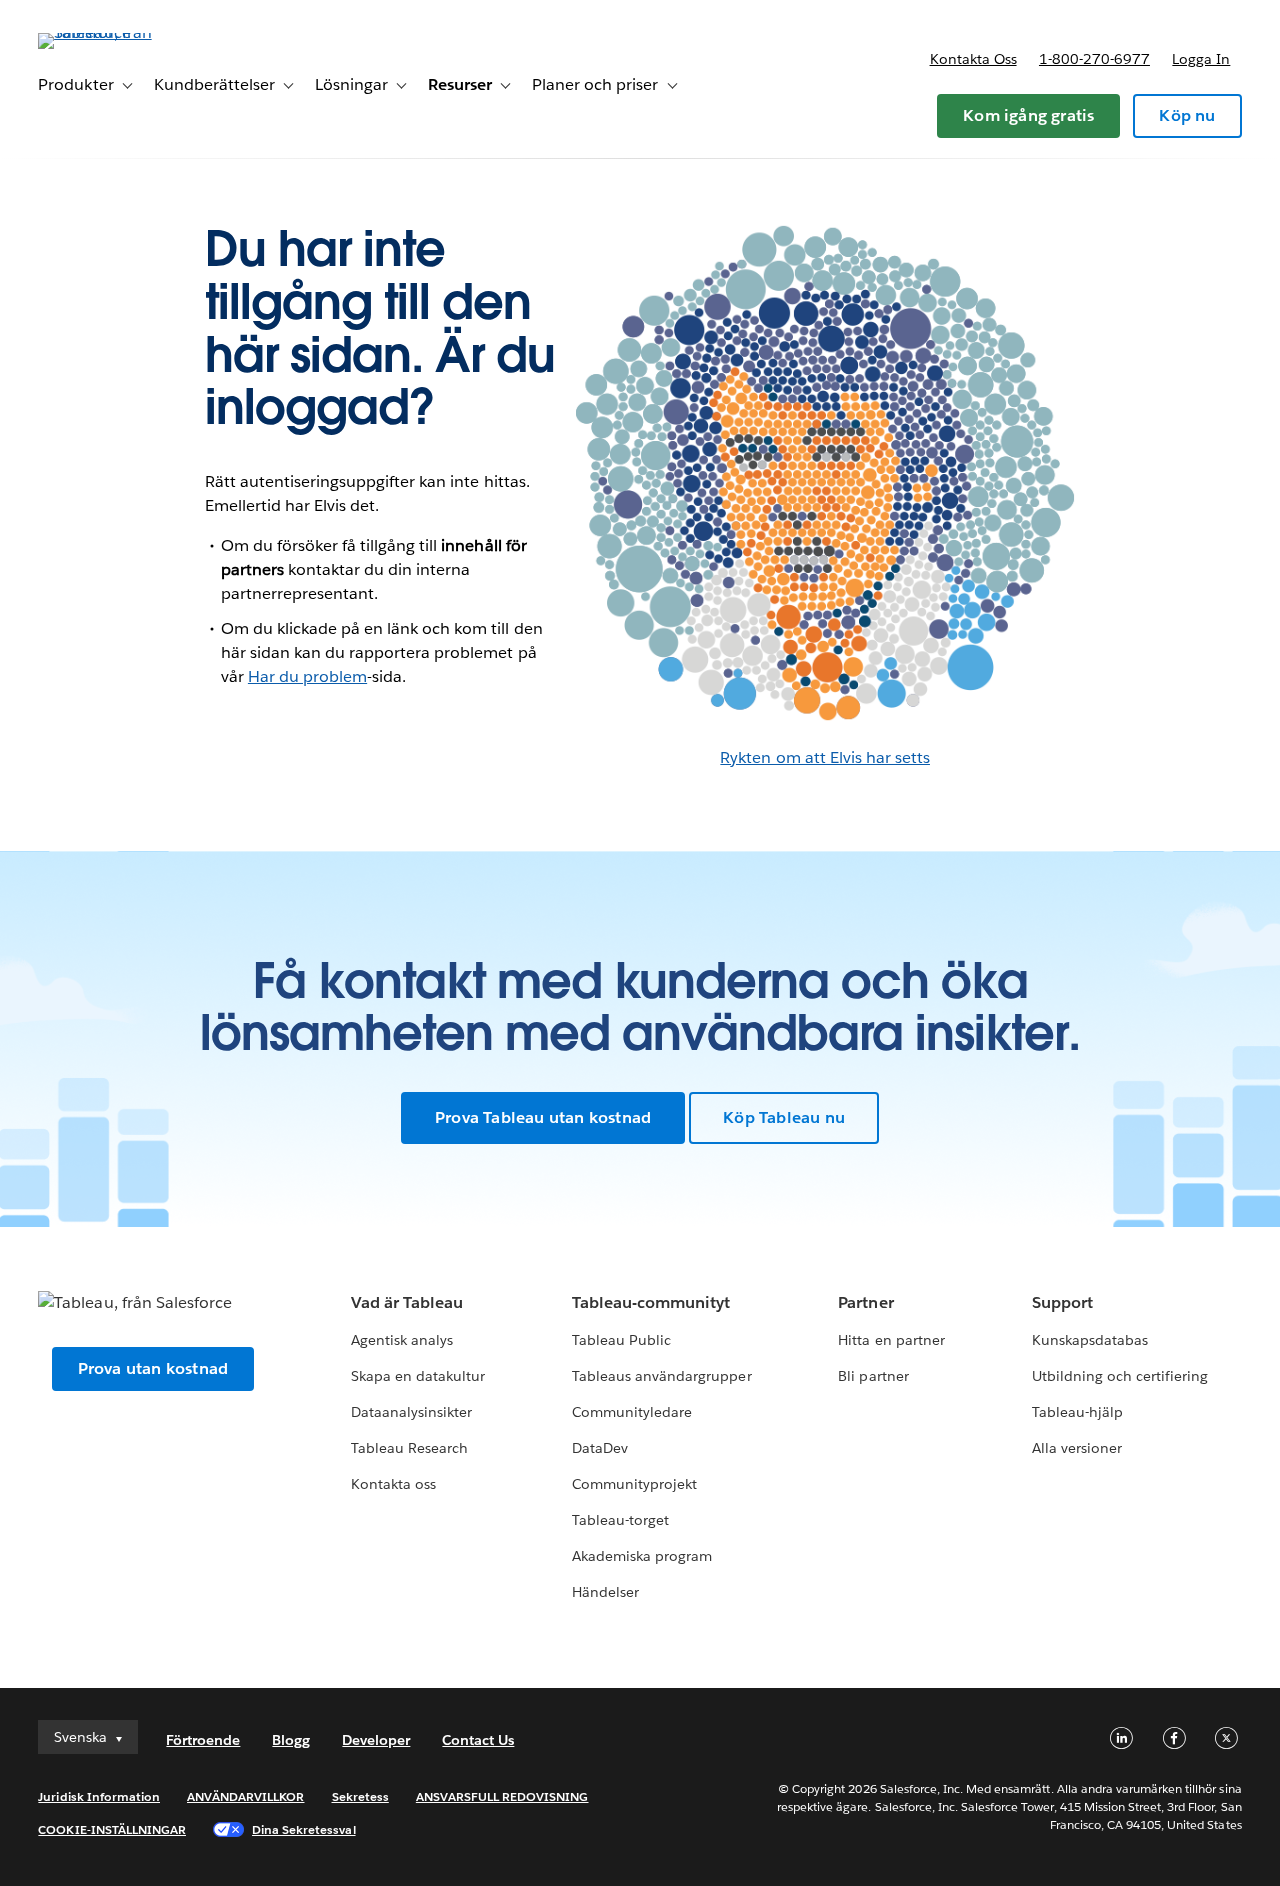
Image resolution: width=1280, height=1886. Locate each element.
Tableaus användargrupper (661, 1376)
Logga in (1201, 59)
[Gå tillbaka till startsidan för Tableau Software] (113, 32)
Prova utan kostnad (153, 1368)
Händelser (605, 1592)
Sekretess (360, 1796)
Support (1062, 1302)
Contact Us (478, 1740)
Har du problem (307, 676)
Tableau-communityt (651, 1302)
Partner (865, 1302)
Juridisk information (99, 1796)
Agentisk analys (402, 1340)
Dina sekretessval (304, 1829)
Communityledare (632, 1412)
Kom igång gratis (1028, 115)
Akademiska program (642, 1556)
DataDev (600, 1448)
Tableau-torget (620, 1520)
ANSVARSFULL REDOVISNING (502, 1796)
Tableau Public (621, 1340)
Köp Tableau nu (784, 1117)
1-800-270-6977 (1094, 59)
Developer (376, 1740)
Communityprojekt (634, 1484)
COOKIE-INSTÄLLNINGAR (112, 1829)
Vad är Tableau (407, 1302)
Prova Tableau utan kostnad (543, 1117)
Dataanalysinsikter (411, 1412)
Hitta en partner (891, 1340)
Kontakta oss (973, 59)
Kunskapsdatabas (1090, 1340)
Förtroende (203, 1740)
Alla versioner (1077, 1448)
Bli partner (873, 1376)
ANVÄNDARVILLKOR (245, 1796)
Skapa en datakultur (418, 1376)
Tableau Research (409, 1448)
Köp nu (1187, 115)
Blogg (291, 1740)
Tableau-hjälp (1077, 1412)
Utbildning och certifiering (1120, 1376)
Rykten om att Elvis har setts (825, 757)
